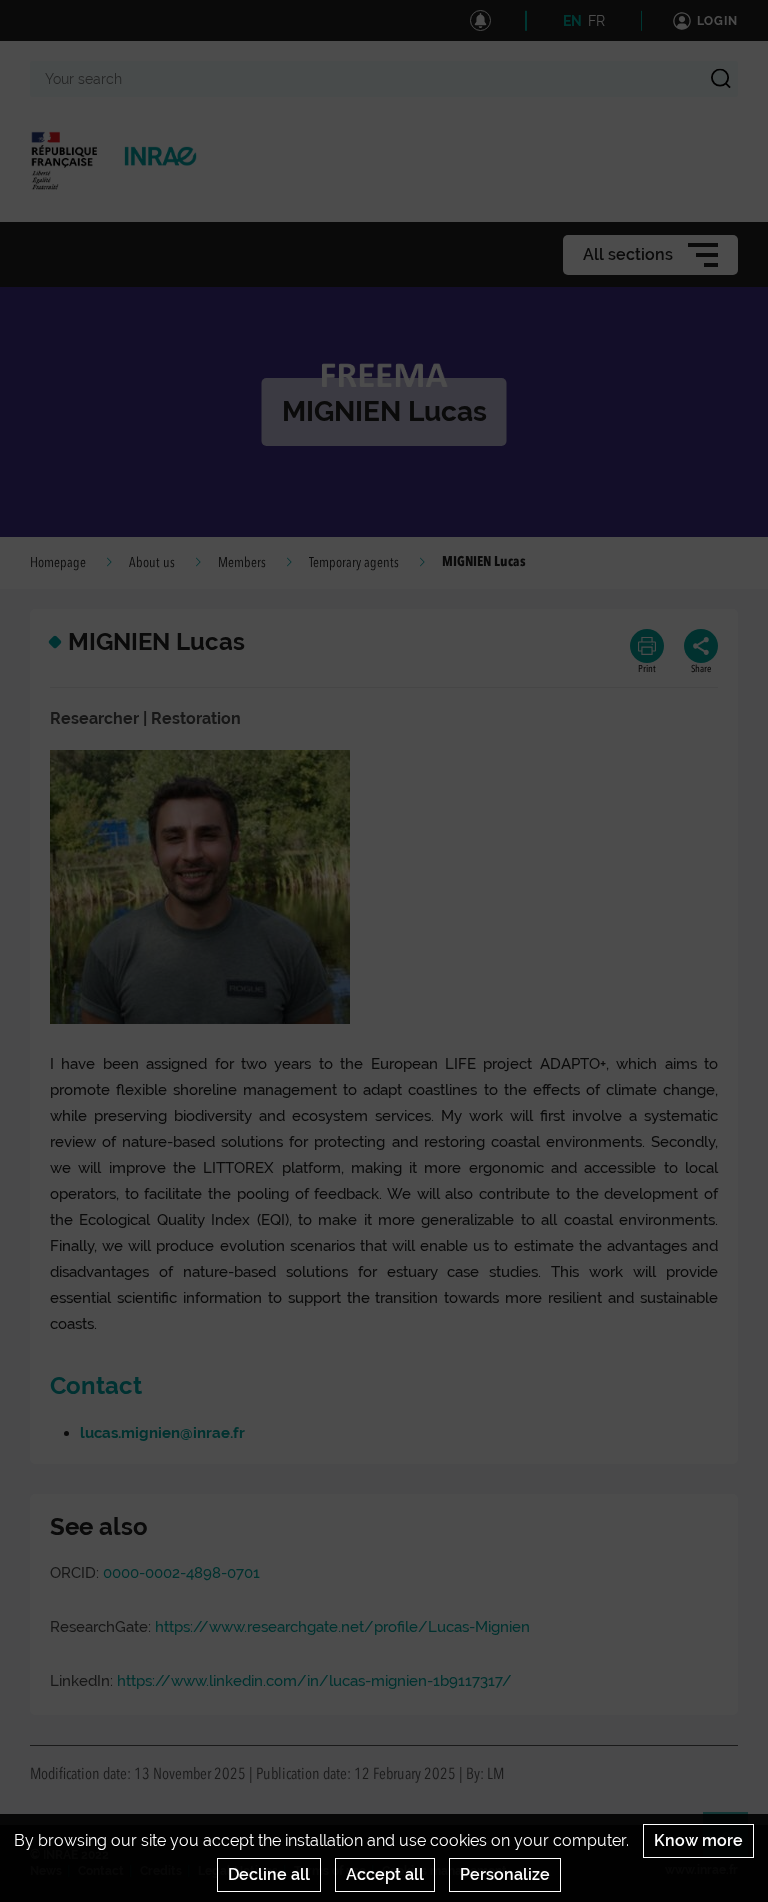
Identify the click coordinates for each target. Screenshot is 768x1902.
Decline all (269, 1874)
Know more (698, 1840)
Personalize (505, 1874)
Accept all (385, 1874)
